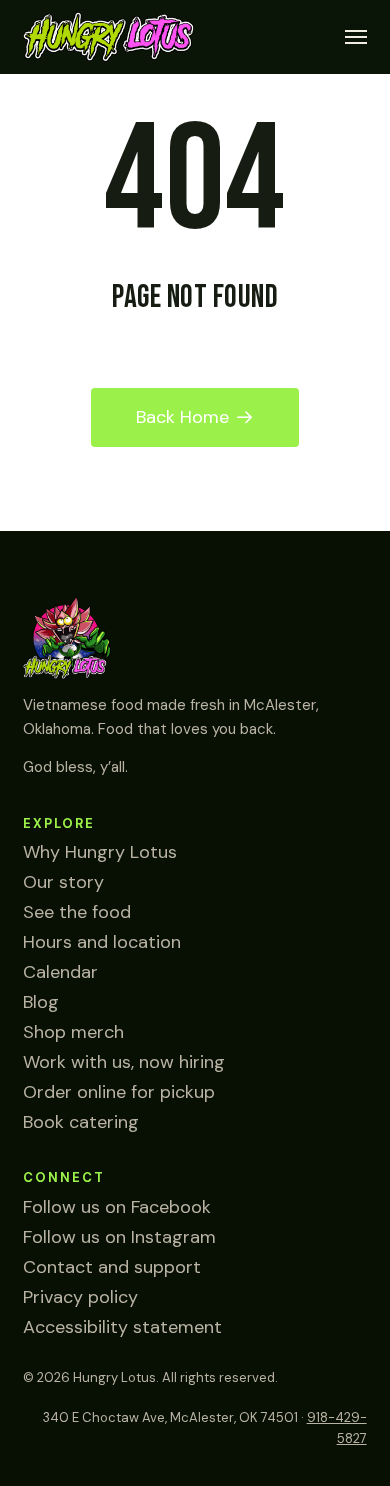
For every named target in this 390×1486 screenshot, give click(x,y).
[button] (356, 37)
